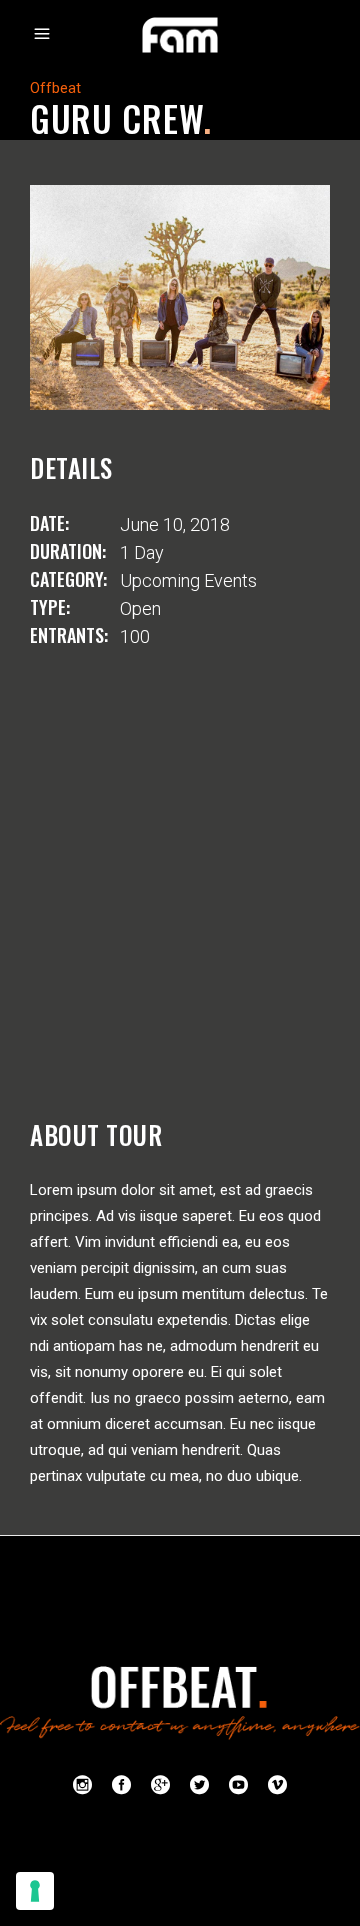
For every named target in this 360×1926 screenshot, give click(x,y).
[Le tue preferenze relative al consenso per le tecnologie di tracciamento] (35, 1891)
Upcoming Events (188, 580)
